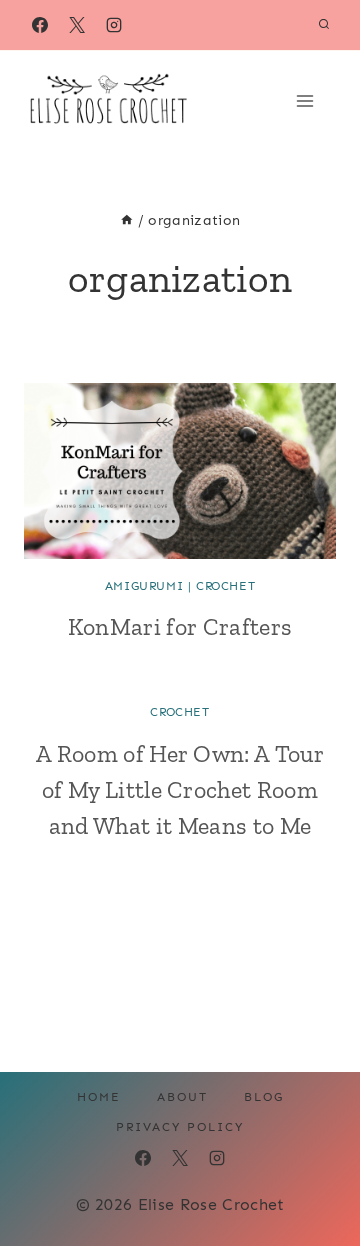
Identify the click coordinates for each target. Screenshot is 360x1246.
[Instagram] (114, 25)
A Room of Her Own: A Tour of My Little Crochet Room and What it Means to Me (180, 789)
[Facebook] (40, 25)
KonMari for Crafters (180, 626)
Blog (264, 1097)
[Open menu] (311, 100)
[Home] (127, 220)
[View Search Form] (324, 25)
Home (99, 1097)
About (182, 1097)
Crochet (225, 586)
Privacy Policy (180, 1127)
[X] (77, 25)
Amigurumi (144, 586)
